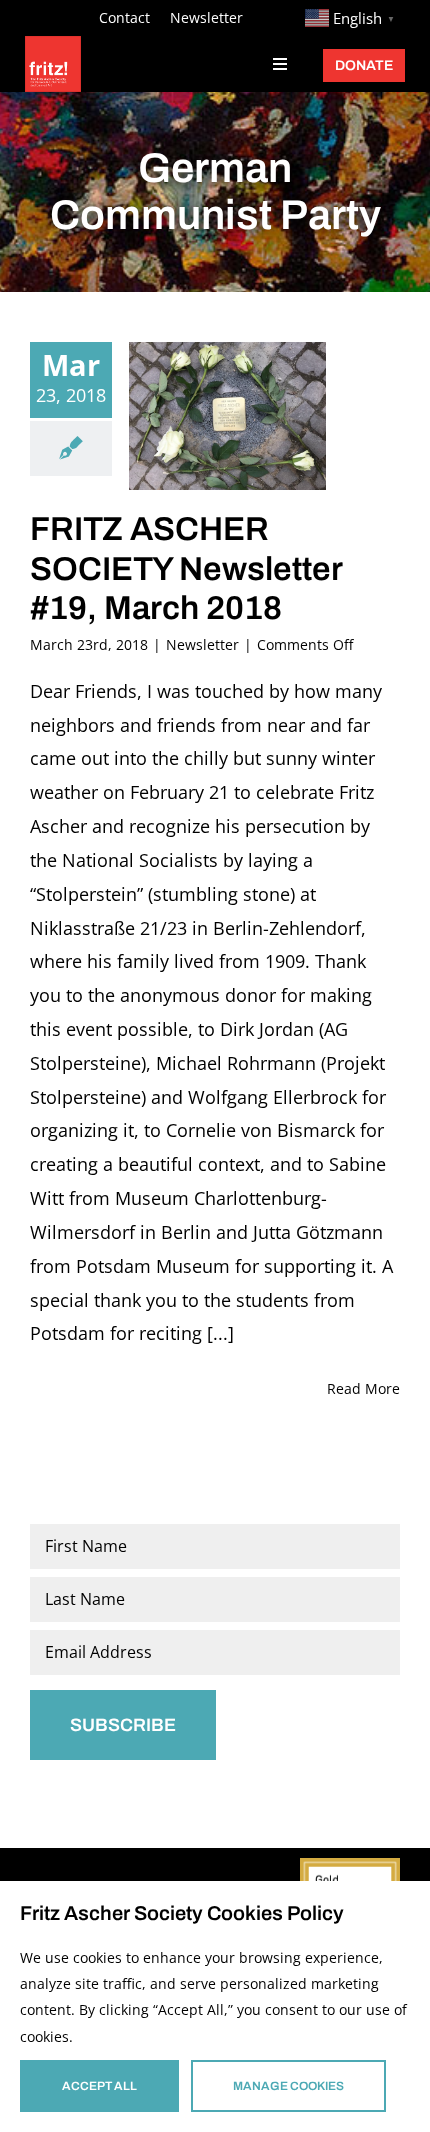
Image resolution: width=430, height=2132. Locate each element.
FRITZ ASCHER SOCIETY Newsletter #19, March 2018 (186, 568)
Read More (363, 1388)
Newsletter (202, 644)
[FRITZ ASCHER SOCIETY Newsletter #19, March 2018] (227, 416)
